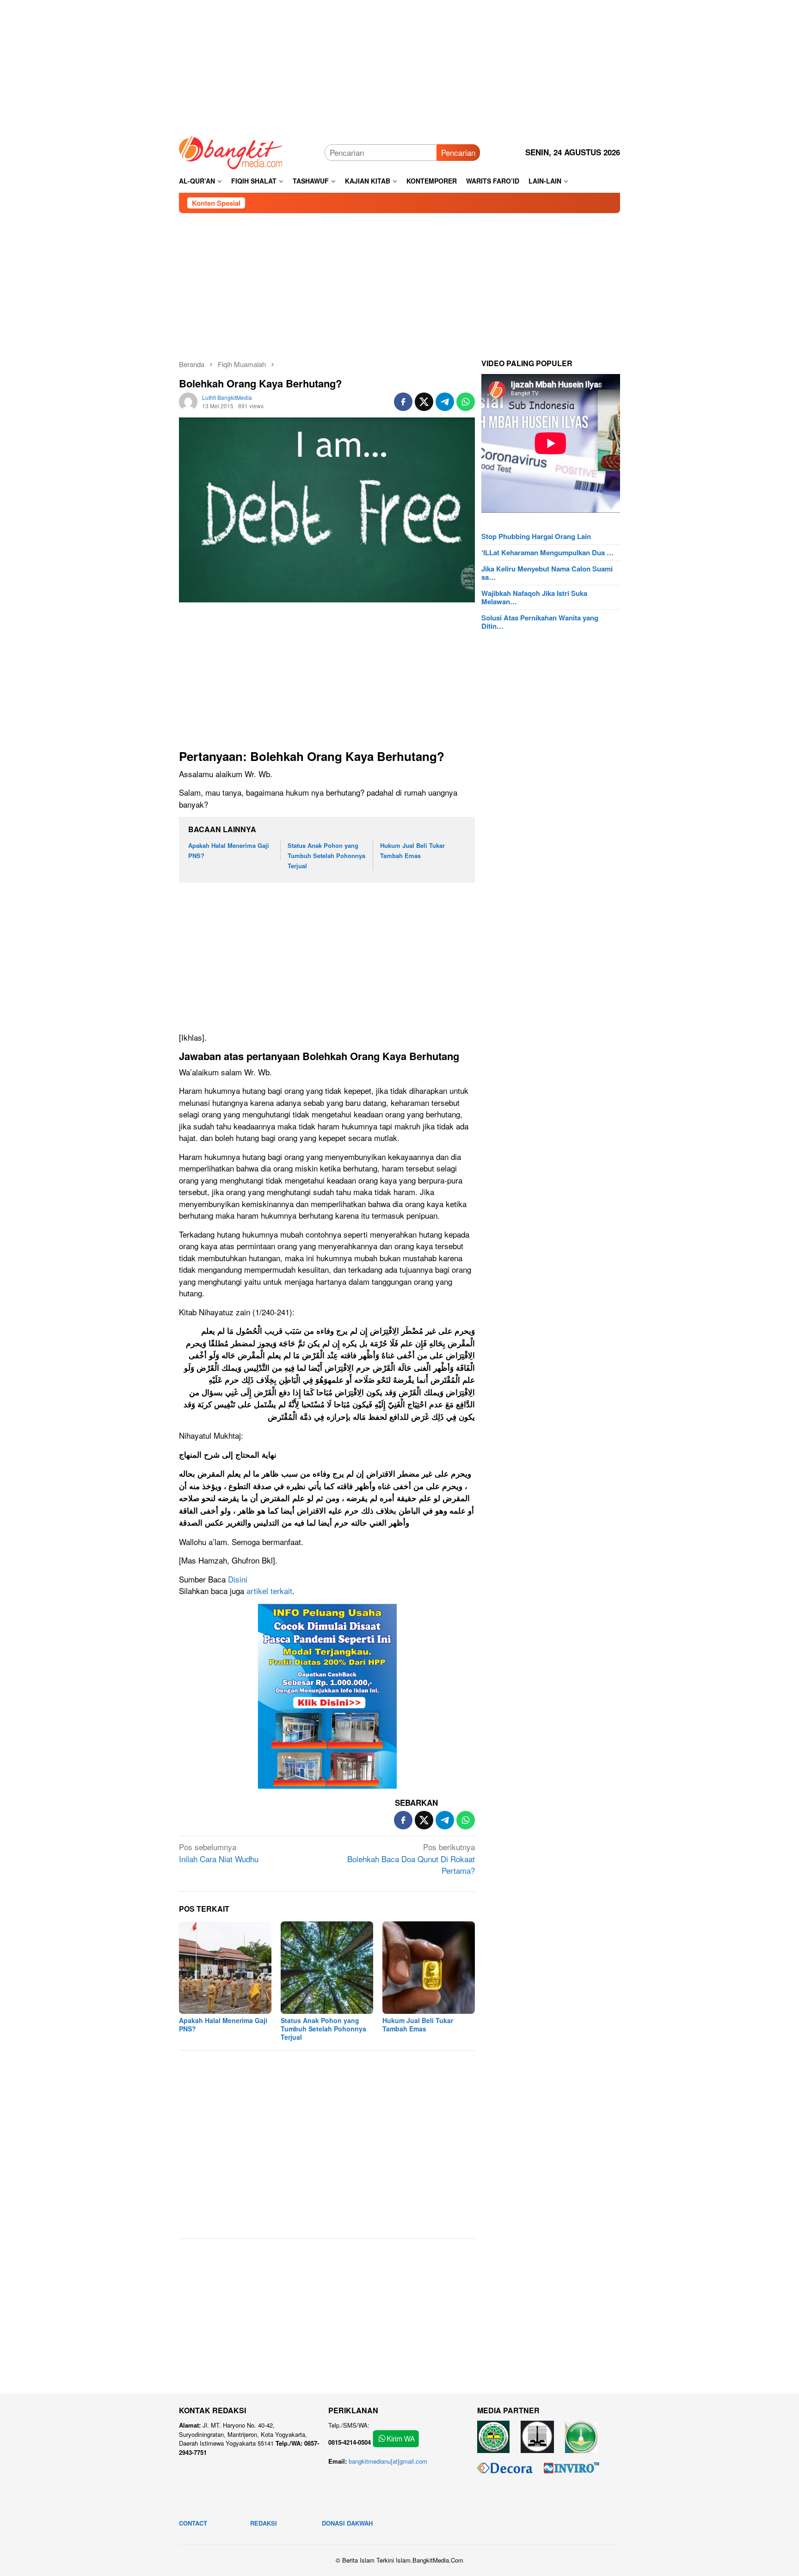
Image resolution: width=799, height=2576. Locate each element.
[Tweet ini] (424, 402)
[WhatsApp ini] (466, 402)
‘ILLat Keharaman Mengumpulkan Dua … (547, 552)
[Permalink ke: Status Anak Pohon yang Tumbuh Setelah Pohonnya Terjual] (327, 1968)
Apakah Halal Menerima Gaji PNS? (223, 2024)
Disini (238, 1579)
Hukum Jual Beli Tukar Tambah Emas (418, 2024)
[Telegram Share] (445, 402)
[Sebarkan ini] (403, 402)
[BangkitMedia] (231, 151)
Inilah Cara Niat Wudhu (219, 1853)
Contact (193, 2523)
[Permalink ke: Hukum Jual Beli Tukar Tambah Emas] (429, 1968)
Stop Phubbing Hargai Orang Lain (536, 536)
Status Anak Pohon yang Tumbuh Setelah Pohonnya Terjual (326, 856)
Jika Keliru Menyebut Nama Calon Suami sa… (547, 573)
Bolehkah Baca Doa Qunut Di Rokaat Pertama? (411, 1858)
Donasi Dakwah (347, 2523)
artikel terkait (269, 1591)
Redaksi (264, 2523)
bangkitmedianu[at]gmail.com (388, 2461)
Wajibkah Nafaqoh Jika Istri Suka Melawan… (534, 597)
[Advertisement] (399, 65)
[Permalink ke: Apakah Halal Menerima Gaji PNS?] (225, 1968)
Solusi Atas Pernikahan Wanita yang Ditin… (540, 622)
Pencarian (458, 152)
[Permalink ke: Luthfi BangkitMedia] (188, 400)
